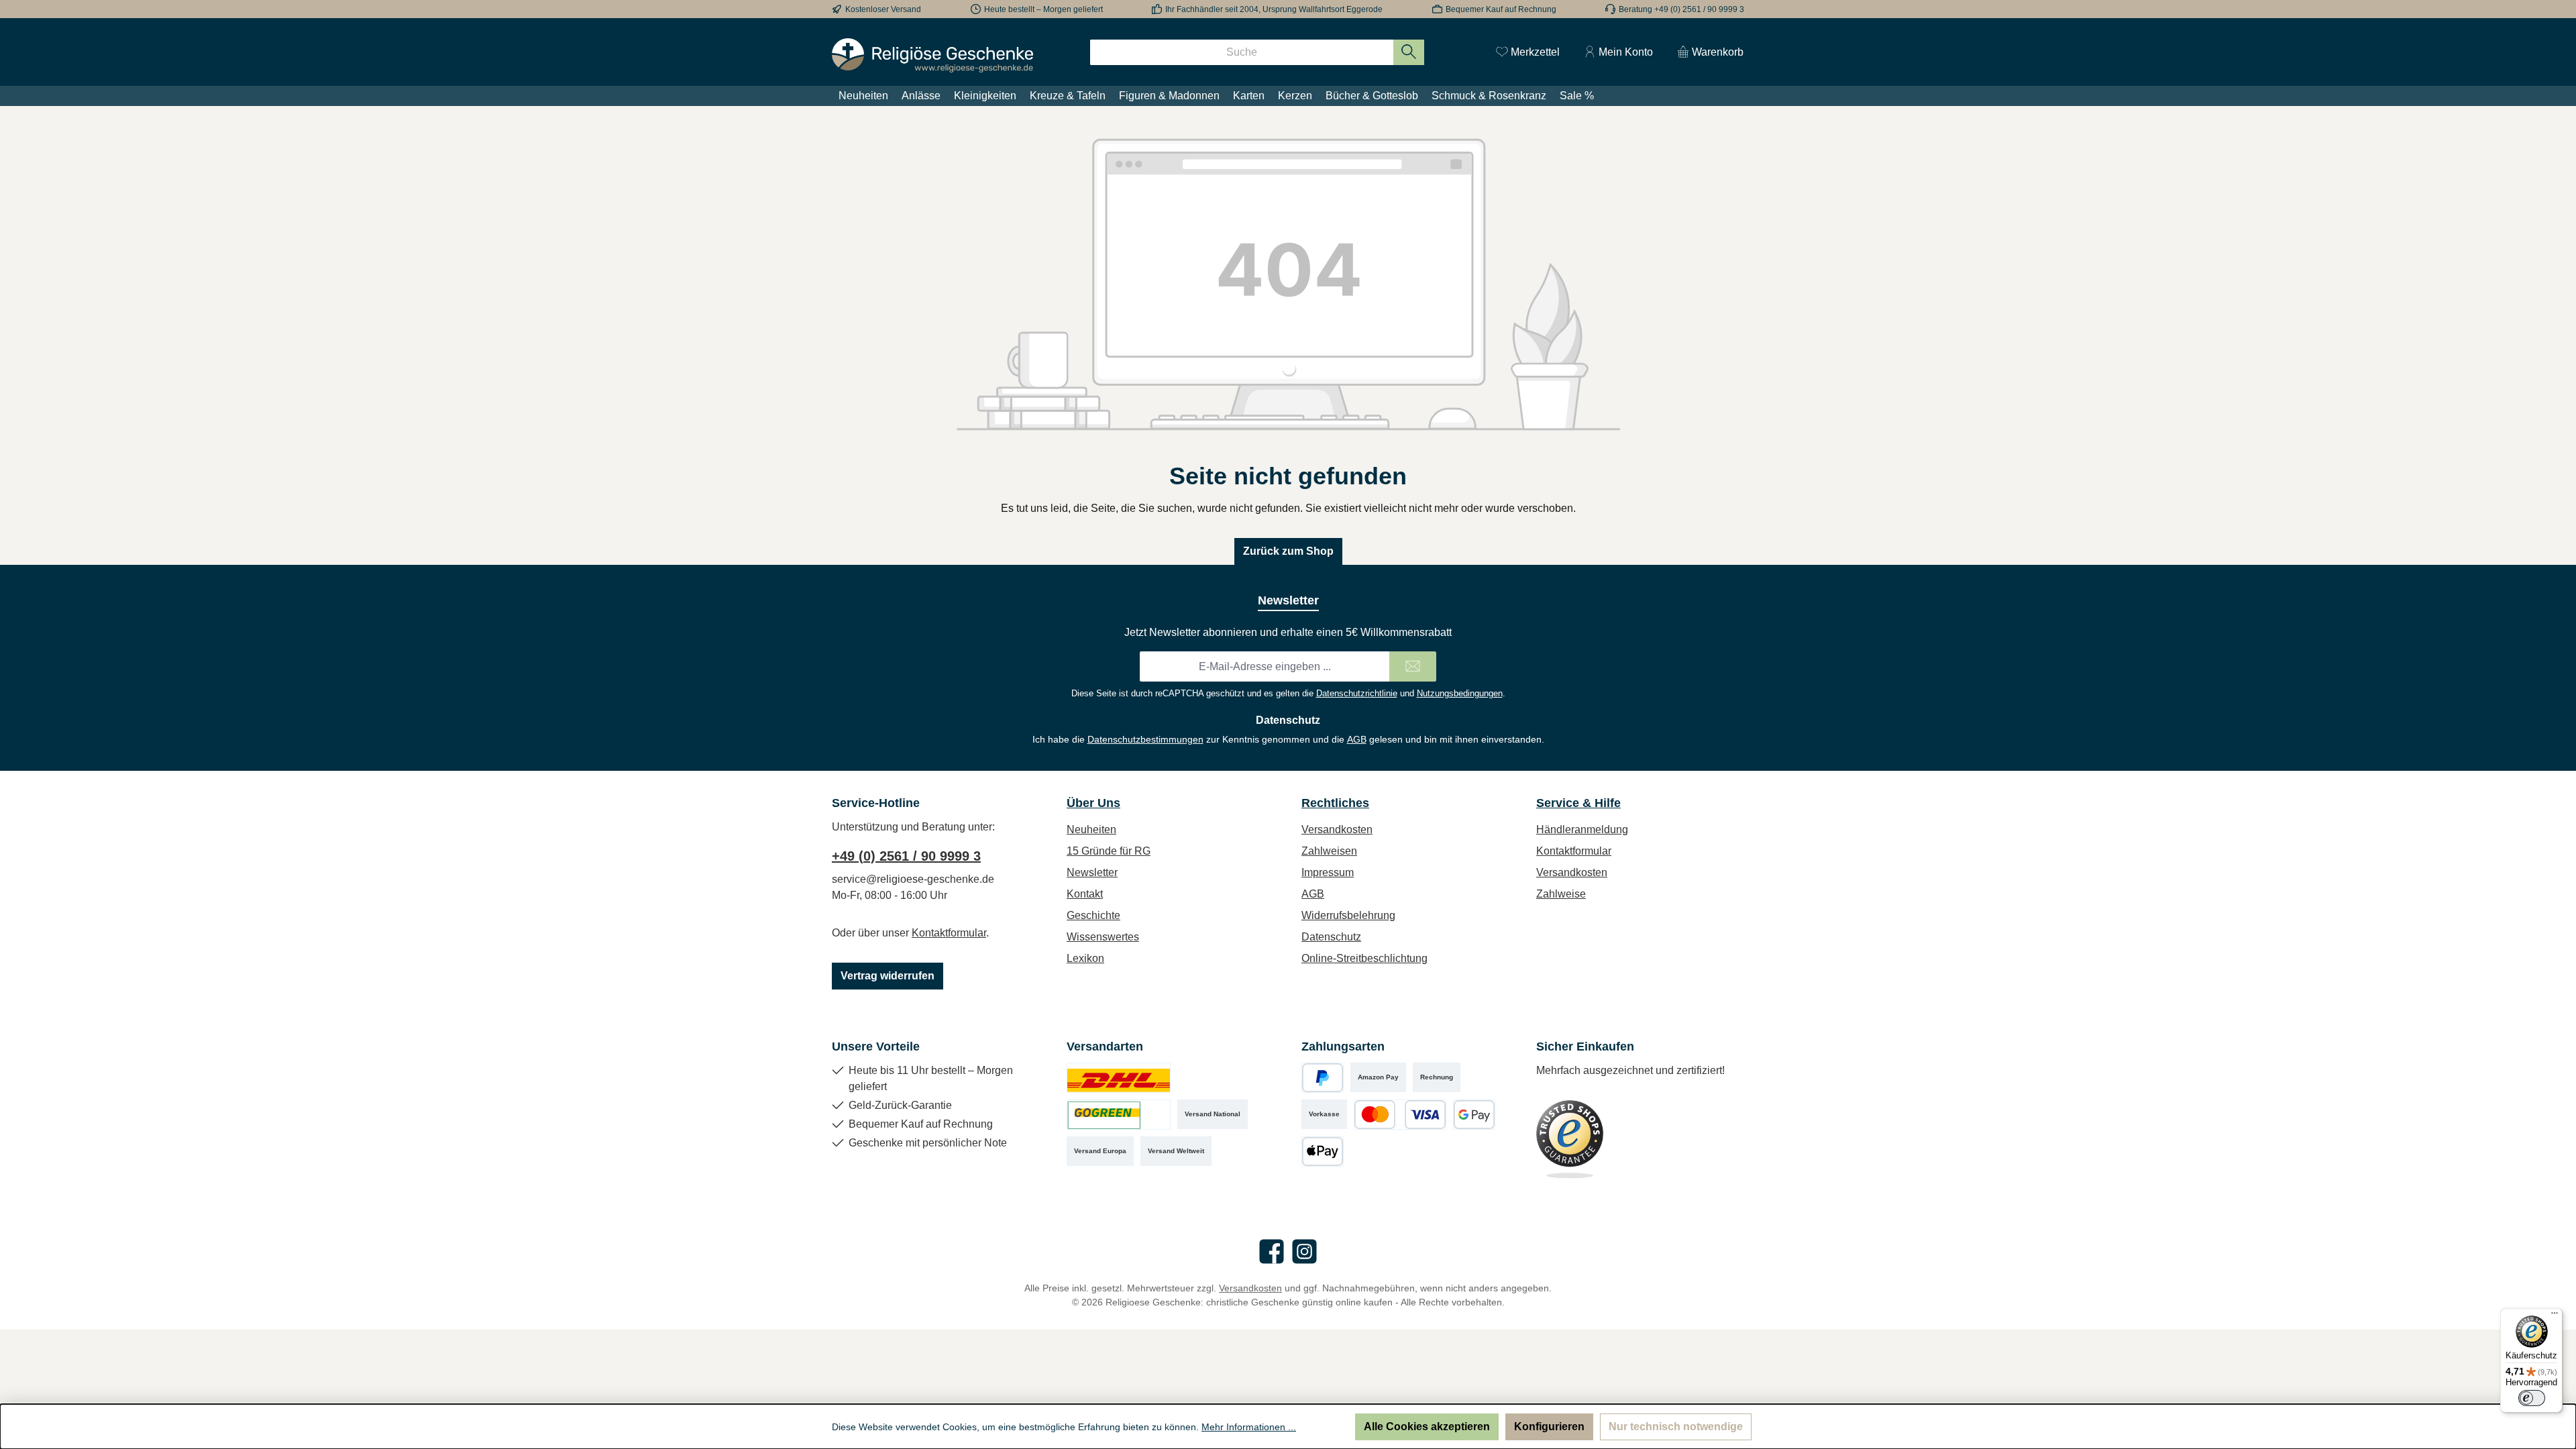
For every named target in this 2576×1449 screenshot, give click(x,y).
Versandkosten (1337, 829)
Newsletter (1092, 872)
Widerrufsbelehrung (1348, 915)
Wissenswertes (1103, 937)
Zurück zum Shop (1288, 551)
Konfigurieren (1549, 1427)
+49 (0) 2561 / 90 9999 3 (906, 856)
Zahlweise (1561, 894)
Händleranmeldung (1582, 829)
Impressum (1328, 872)
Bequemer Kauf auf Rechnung (1501, 9)
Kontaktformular (949, 933)
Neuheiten (1091, 829)
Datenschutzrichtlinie (1357, 693)
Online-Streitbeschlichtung (1364, 958)
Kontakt (1085, 894)
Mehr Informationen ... (1249, 1427)
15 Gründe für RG (1109, 851)
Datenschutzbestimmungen (1145, 739)
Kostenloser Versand (883, 9)
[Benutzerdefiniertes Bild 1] (1119, 1078)
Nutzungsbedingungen (1460, 693)
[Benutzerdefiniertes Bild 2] (1119, 1115)
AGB (1357, 739)
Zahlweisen (1329, 851)
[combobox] (1242, 52)
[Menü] (2555, 1316)
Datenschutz (1331, 937)
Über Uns (1093, 803)
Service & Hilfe (1578, 803)
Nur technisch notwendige (1676, 1427)
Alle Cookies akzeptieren (1427, 1427)
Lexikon (1085, 958)
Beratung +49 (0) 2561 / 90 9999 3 (1681, 9)
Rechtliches (1335, 803)
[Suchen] (1409, 52)
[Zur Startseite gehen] (932, 55)
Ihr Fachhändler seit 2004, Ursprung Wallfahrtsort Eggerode (1274, 9)
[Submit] (1413, 666)
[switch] (2532, 1398)
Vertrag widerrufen (888, 976)
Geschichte (1093, 915)
